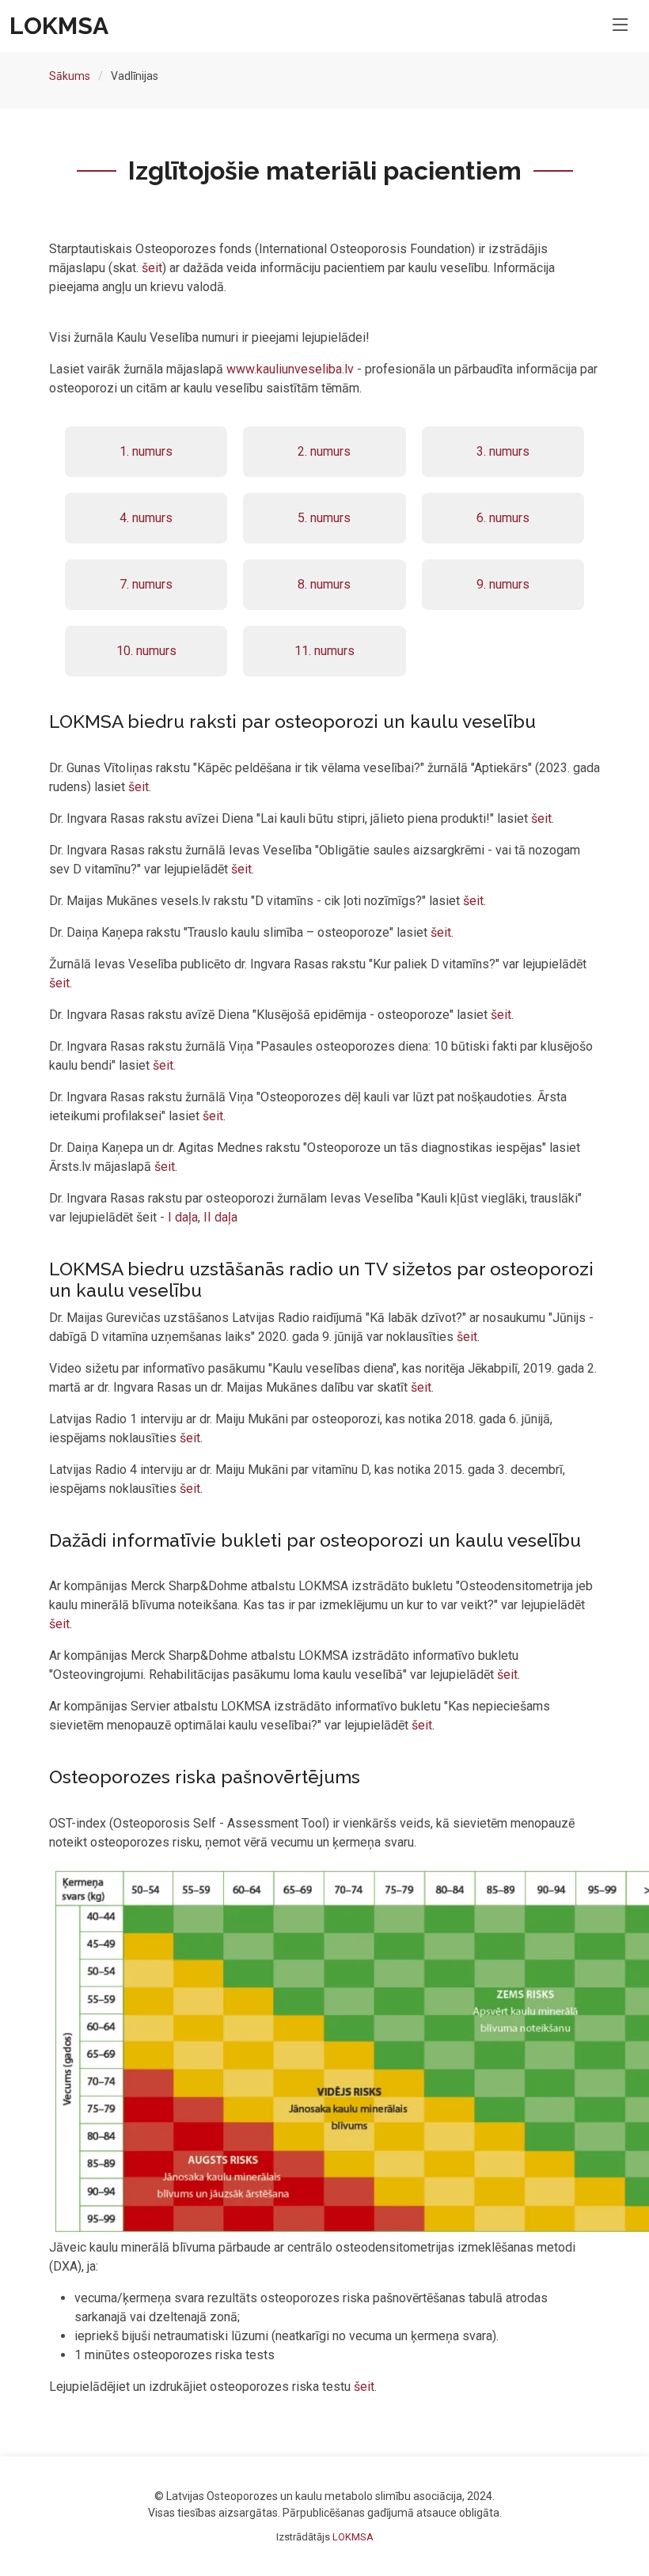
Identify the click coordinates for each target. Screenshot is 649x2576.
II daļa (220, 1217)
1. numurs (146, 451)
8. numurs (324, 584)
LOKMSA (353, 2537)
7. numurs (146, 584)
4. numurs (146, 518)
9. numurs (503, 584)
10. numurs (146, 651)
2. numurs (324, 451)
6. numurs (503, 518)
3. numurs (503, 451)
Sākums (70, 76)
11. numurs (324, 651)
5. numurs (324, 518)
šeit (152, 268)
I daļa (183, 1217)
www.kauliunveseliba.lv (290, 369)
